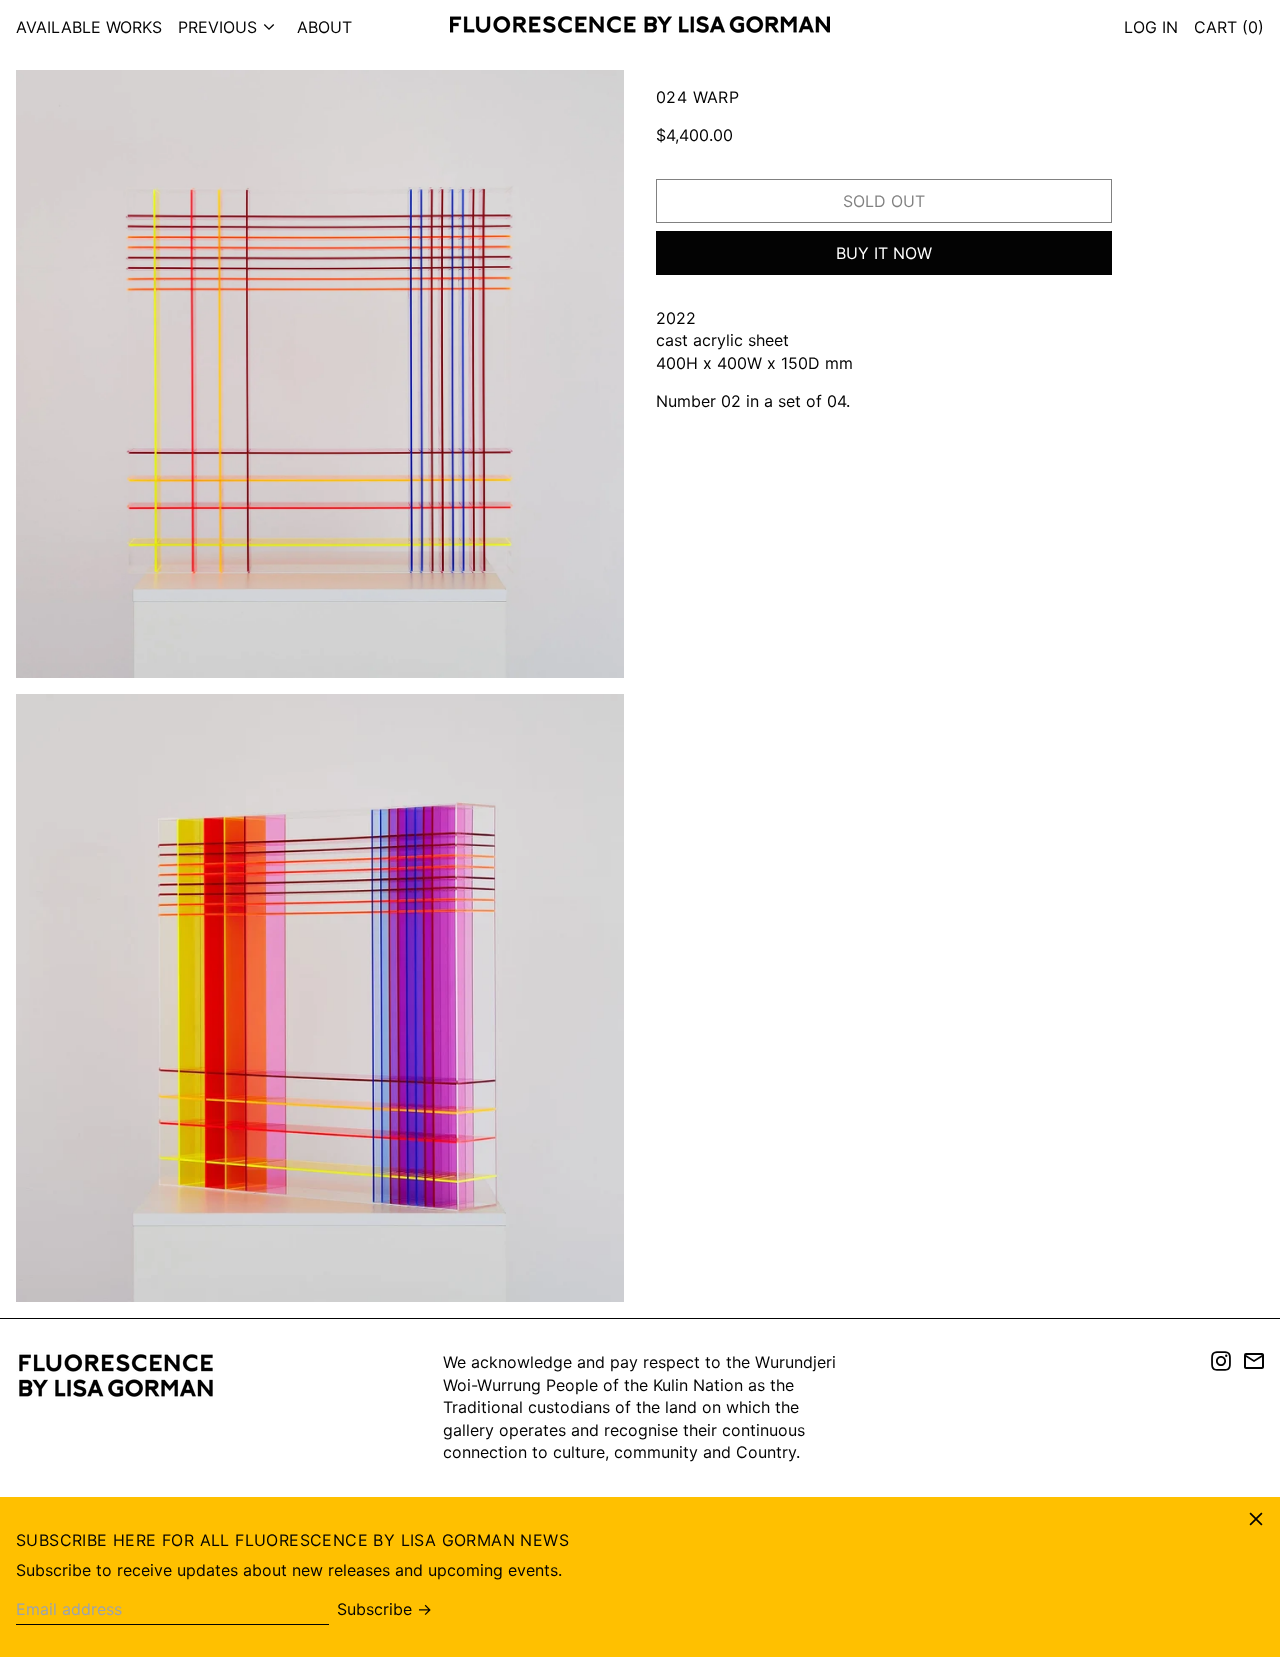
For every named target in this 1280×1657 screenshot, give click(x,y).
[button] (1229, 27)
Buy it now (884, 253)
